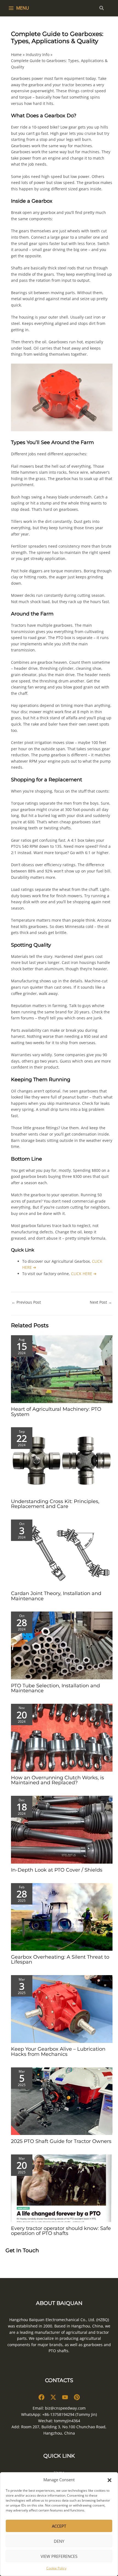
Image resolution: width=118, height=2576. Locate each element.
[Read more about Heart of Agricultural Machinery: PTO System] (62, 1369)
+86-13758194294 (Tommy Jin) (70, 2414)
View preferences (59, 2556)
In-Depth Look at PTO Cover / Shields (57, 1870)
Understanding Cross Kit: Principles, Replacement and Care (55, 1504)
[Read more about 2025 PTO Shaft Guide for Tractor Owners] (62, 2101)
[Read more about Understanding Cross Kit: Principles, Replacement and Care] (62, 1461)
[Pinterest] (77, 2397)
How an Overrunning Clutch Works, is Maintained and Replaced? (57, 1780)
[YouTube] (65, 2397)
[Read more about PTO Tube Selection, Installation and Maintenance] (62, 1645)
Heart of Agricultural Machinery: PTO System (56, 1411)
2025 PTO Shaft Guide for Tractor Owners (61, 2141)
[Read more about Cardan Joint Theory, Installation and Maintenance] (62, 1553)
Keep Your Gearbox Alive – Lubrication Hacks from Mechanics (58, 2051)
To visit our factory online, (59, 1274)
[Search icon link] (102, 9)
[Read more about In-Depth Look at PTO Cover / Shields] (62, 1829)
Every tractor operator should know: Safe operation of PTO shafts (61, 2231)
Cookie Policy (56, 2568)
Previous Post (26, 1302)
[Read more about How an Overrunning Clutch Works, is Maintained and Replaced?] (62, 1737)
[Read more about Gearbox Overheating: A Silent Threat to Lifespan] (62, 1916)
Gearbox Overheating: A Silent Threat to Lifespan (60, 1959)
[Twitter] (53, 2397)
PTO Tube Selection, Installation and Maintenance (55, 1688)
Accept (59, 2526)
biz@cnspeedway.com (65, 2408)
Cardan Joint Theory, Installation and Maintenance (56, 1596)
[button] (109, 2480)
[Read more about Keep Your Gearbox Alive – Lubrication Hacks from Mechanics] (62, 2008)
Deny (59, 2541)
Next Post (101, 1302)
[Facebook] (41, 2397)
